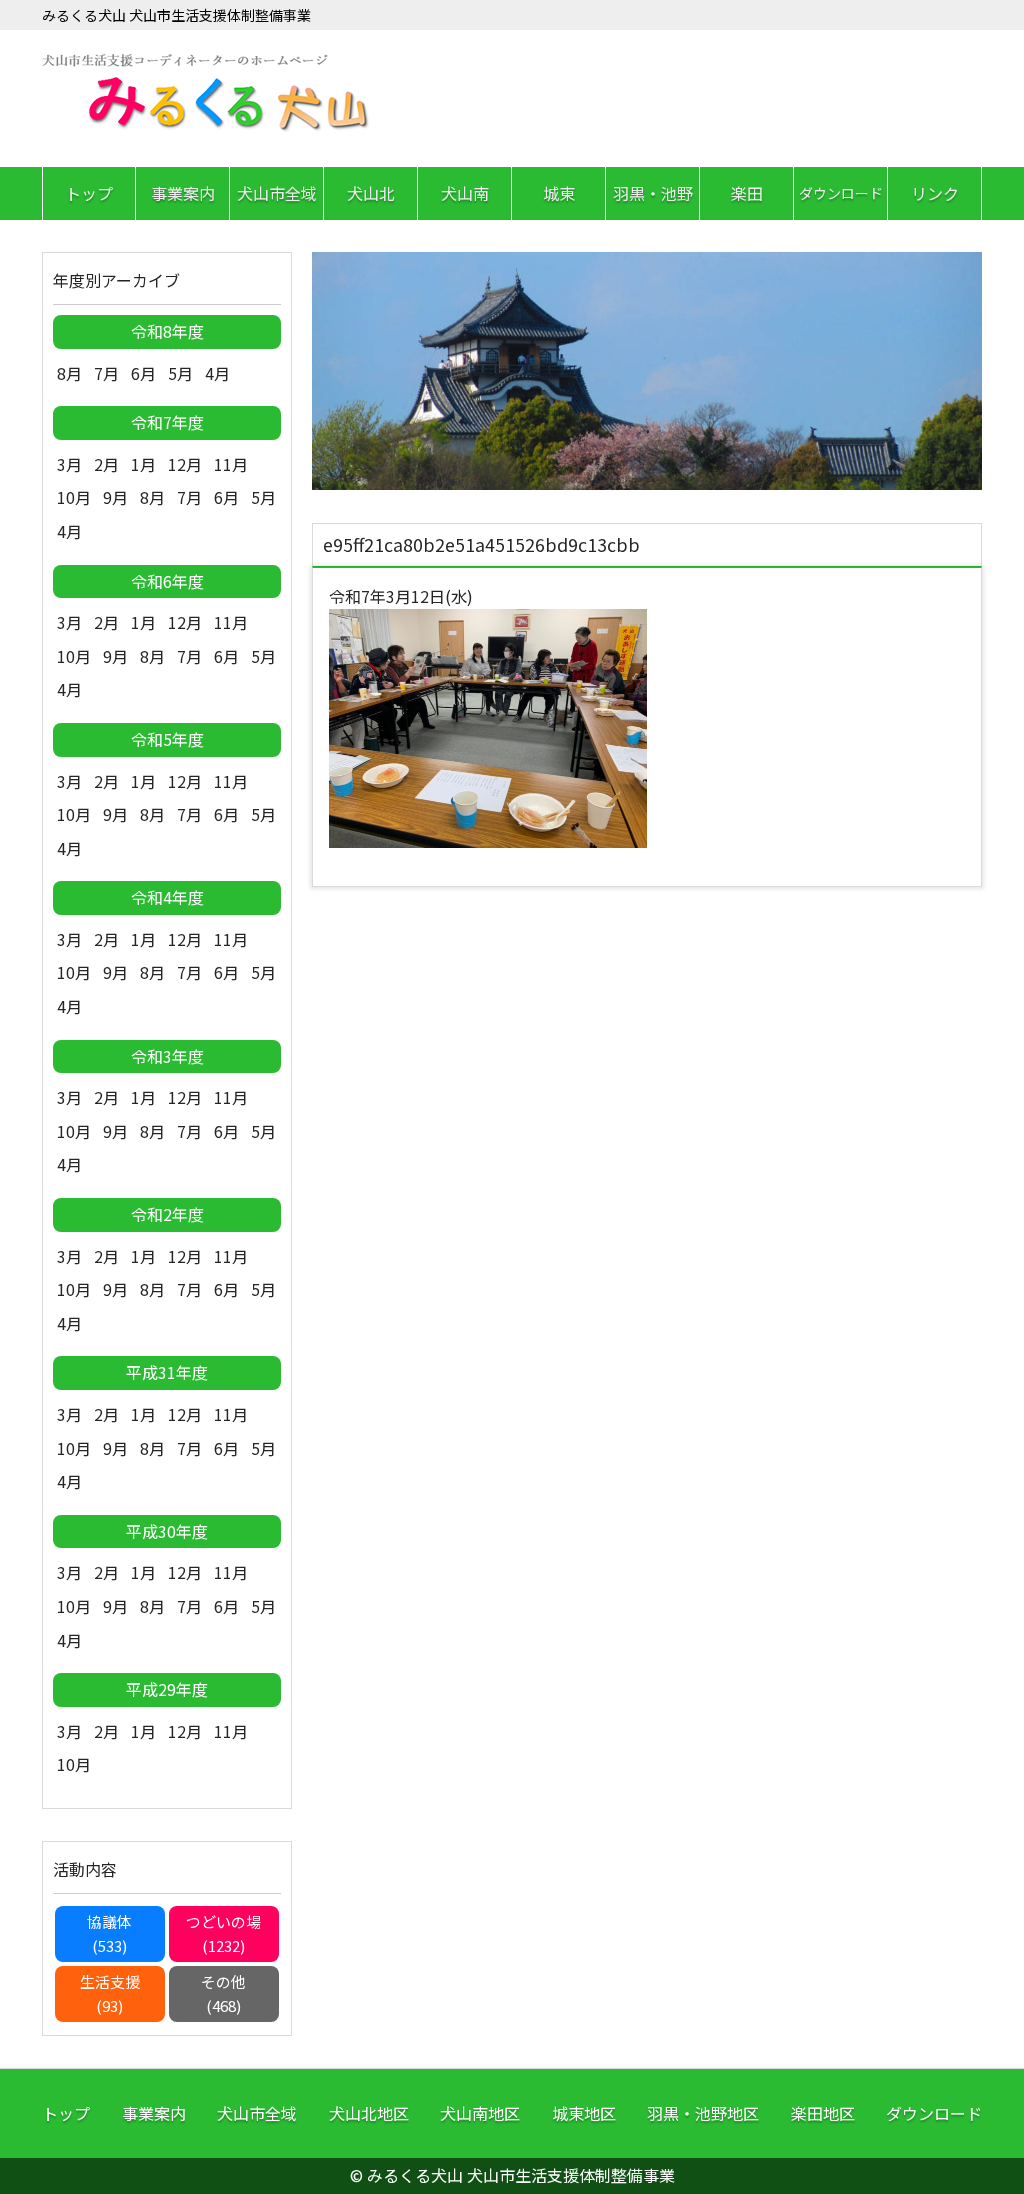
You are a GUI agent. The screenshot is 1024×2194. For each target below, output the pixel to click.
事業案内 (183, 193)
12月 (185, 464)
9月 (115, 497)
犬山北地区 (369, 2113)
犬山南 (465, 193)
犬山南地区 (480, 2113)
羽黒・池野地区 (703, 2113)
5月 (180, 373)
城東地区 (584, 2113)
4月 (217, 373)
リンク (935, 193)
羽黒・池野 (653, 193)
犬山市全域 (277, 193)
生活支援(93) (110, 1993)
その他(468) (223, 1993)
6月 (143, 373)
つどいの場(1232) (223, 1933)
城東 (559, 193)
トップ (89, 193)
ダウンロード (841, 193)
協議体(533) (109, 1933)
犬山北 (371, 193)
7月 (106, 373)
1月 (143, 464)
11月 (231, 464)
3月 (69, 464)
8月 (69, 373)
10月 (74, 497)
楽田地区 (823, 2113)
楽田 (747, 193)
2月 (106, 464)
